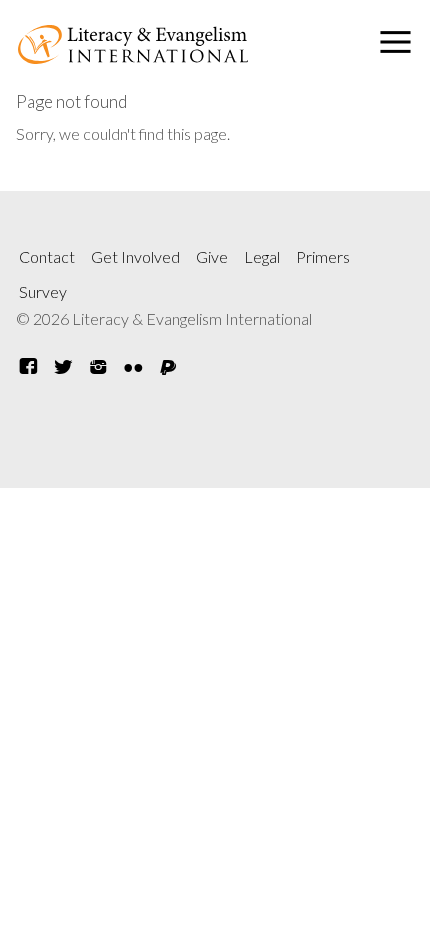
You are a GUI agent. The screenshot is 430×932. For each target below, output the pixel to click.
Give (212, 256)
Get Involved (135, 256)
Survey (43, 291)
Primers (323, 256)
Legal (262, 256)
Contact (47, 256)
